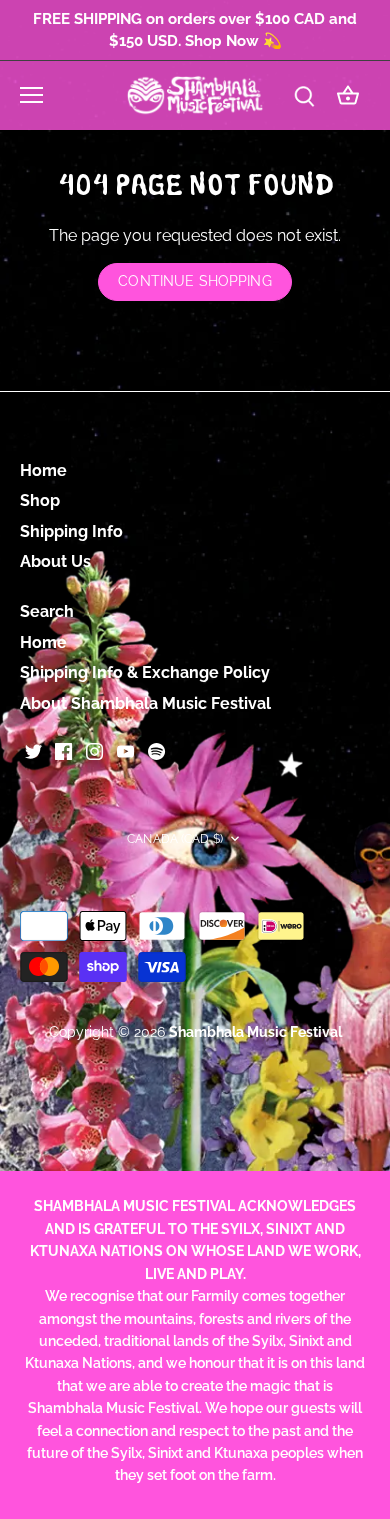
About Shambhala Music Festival (145, 703)
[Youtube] (125, 750)
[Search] (304, 95)
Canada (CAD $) (175, 838)
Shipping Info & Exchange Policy (145, 672)
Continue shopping (194, 281)
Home (43, 470)
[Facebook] (63, 750)
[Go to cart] (348, 95)
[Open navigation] (31, 95)
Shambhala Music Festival (255, 1031)
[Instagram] (94, 750)
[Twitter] (33, 750)
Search (47, 611)
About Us (55, 561)
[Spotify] (156, 750)
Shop (40, 500)
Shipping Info (71, 531)
